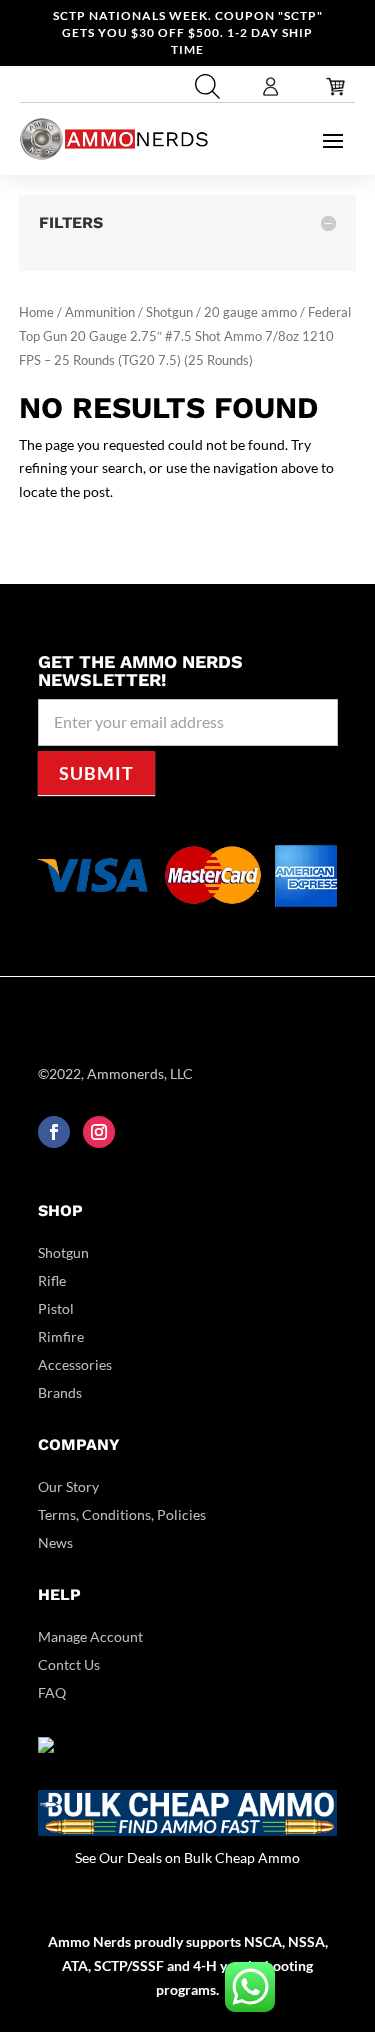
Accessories (75, 1364)
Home (36, 312)
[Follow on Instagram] (99, 1132)
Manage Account (90, 1636)
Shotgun (169, 312)
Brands (60, 1392)
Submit (96, 773)
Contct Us (69, 1664)
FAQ (52, 1692)
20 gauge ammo (250, 312)
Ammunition (100, 312)
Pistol (56, 1308)
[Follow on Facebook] (54, 1132)
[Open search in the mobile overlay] (205, 86)
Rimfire (61, 1336)
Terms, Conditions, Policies (122, 1514)
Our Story (68, 1486)
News (55, 1542)
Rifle (52, 1280)
